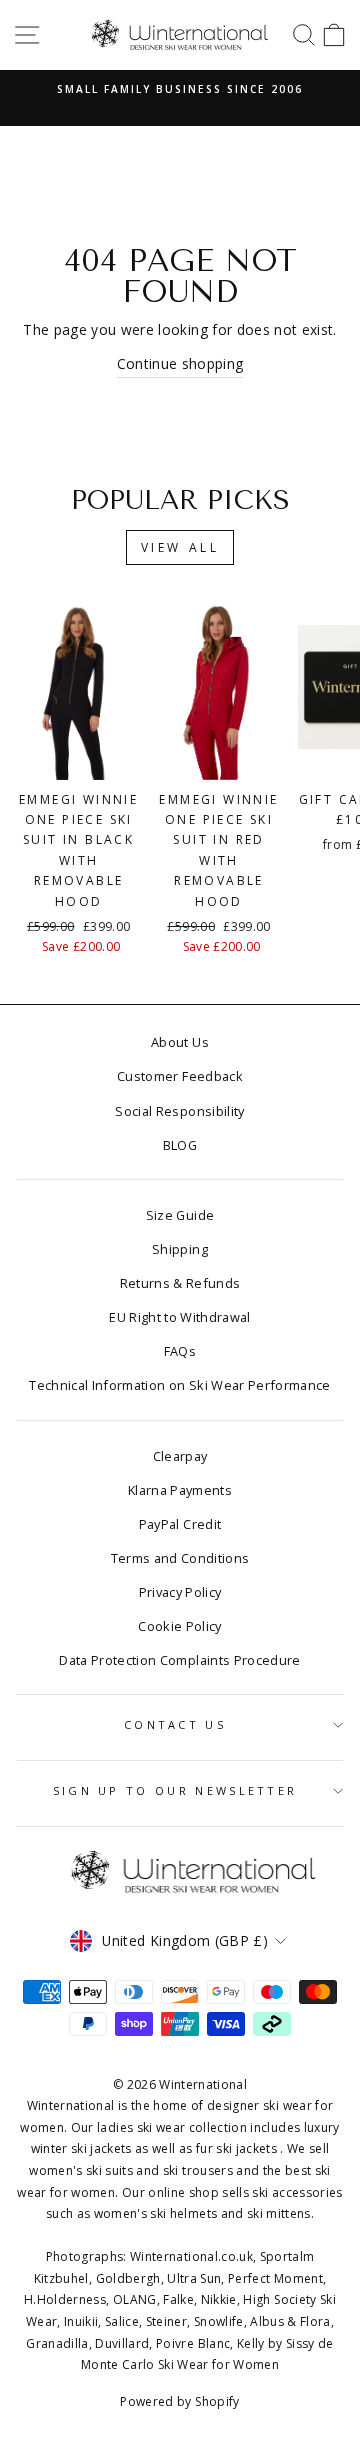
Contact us (175, 1724)
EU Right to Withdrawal (180, 1317)
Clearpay (180, 1456)
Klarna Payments (180, 1490)
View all (180, 547)
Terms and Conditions (180, 1558)
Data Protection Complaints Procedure (179, 1660)
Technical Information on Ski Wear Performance (180, 1385)
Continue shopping (180, 363)
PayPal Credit (180, 1524)
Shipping (180, 1249)
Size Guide (180, 1215)
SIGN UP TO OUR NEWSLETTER (175, 1790)
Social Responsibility (179, 1111)
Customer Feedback (180, 1076)
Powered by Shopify (179, 2401)
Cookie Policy (180, 1626)
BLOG (180, 1145)
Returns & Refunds (180, 1283)
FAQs (180, 1351)
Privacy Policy (180, 1592)
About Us (180, 1042)
